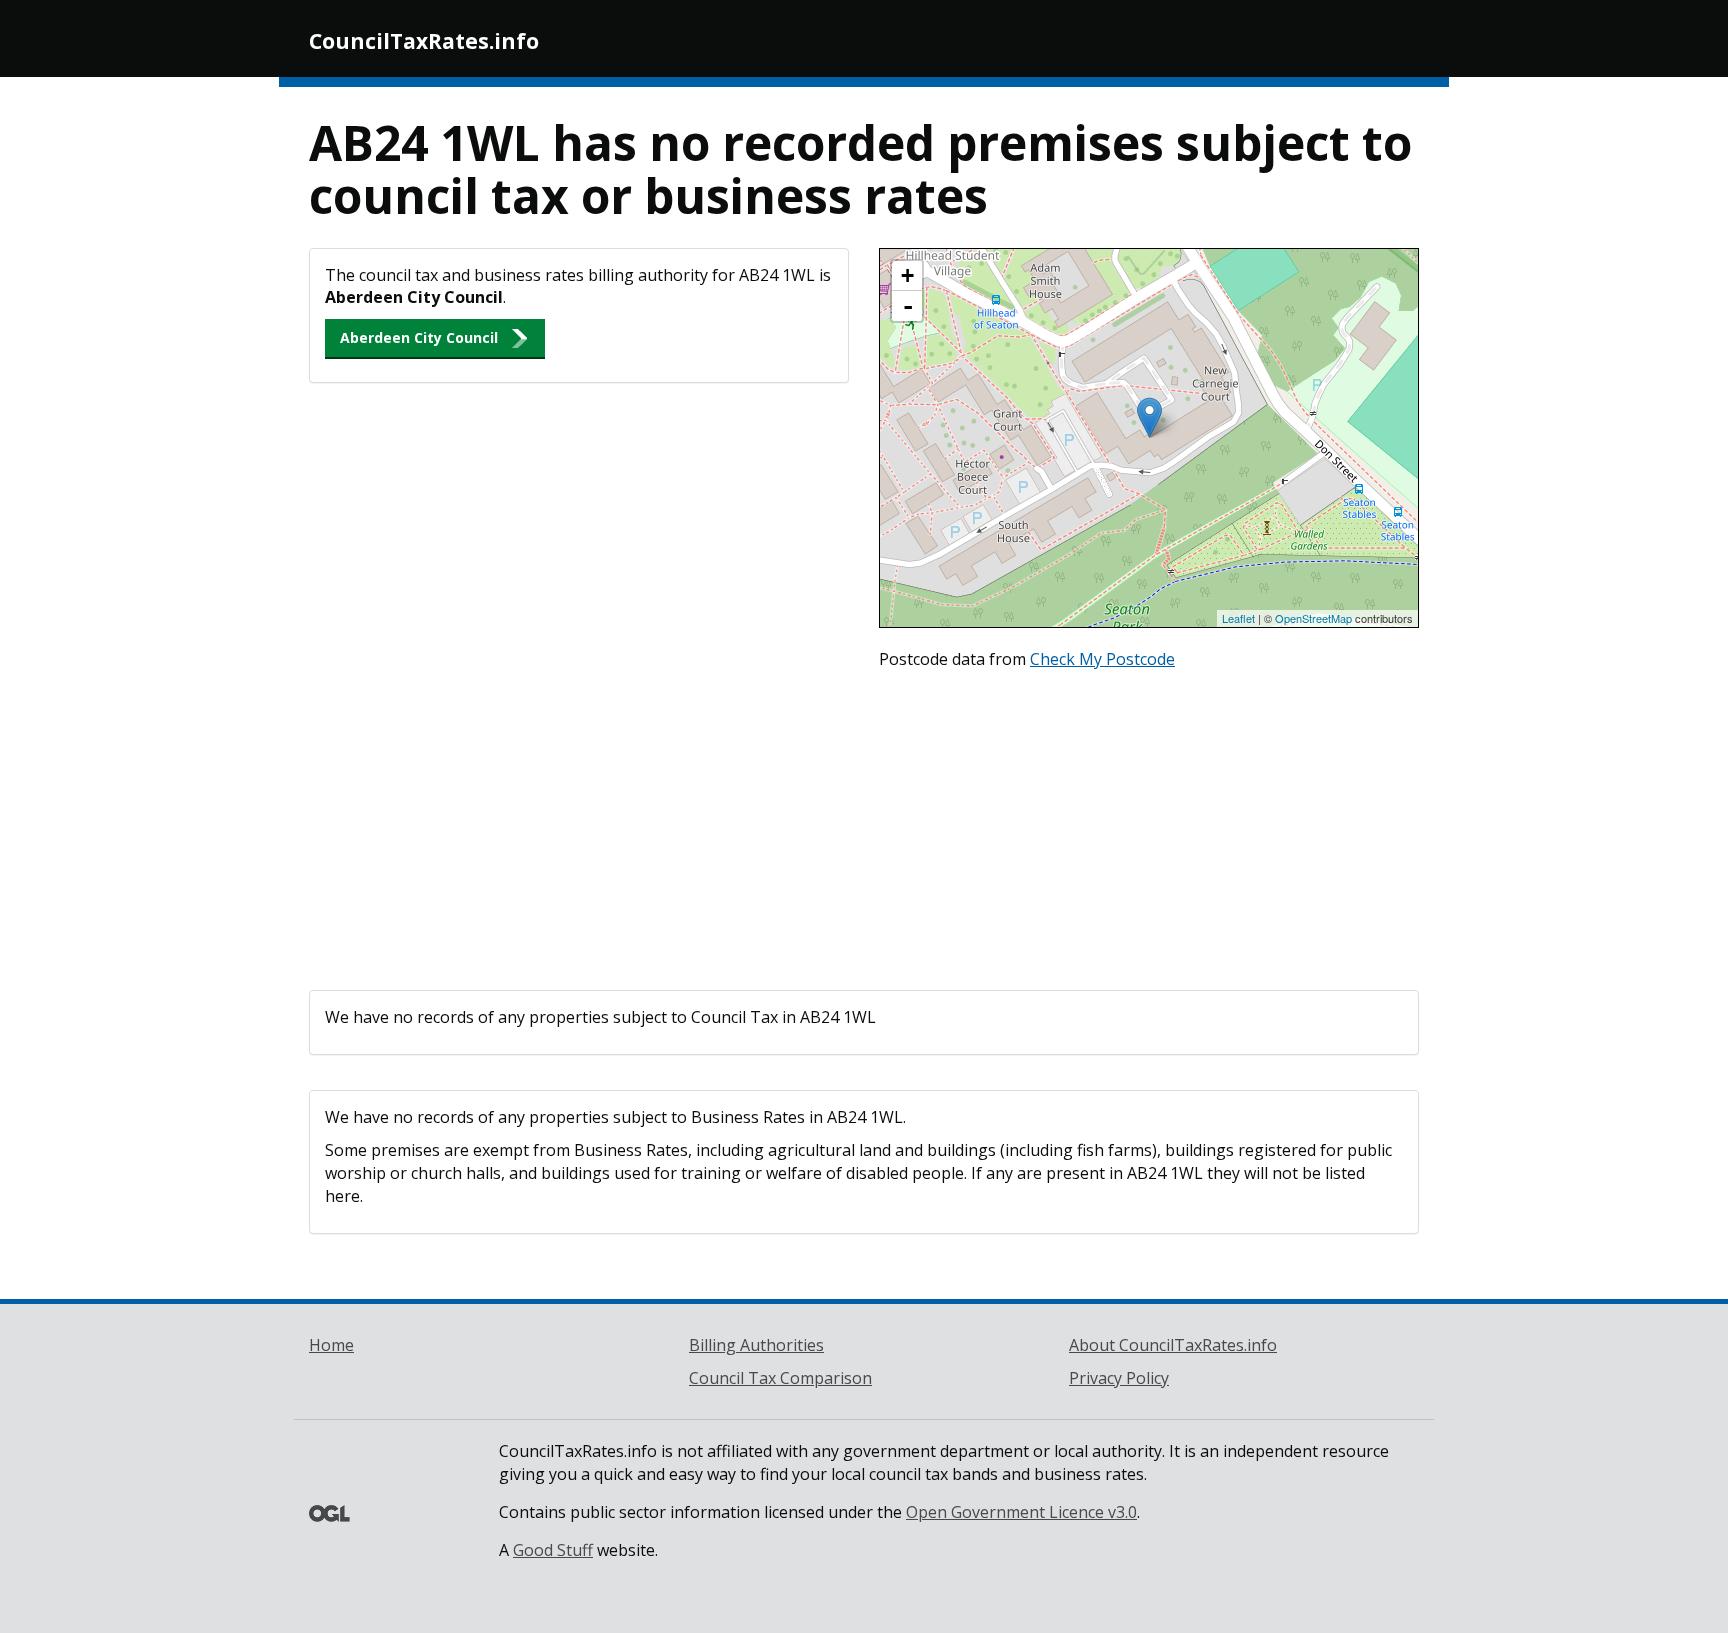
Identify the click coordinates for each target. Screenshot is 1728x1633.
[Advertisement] (864, 825)
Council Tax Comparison (780, 1378)
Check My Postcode (1102, 659)
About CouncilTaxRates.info (1173, 1345)
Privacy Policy (1119, 1378)
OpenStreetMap (1313, 618)
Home (331, 1345)
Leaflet (1238, 618)
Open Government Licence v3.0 (1021, 1512)
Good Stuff (553, 1550)
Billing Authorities (756, 1345)
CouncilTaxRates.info (424, 41)
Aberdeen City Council (419, 337)
